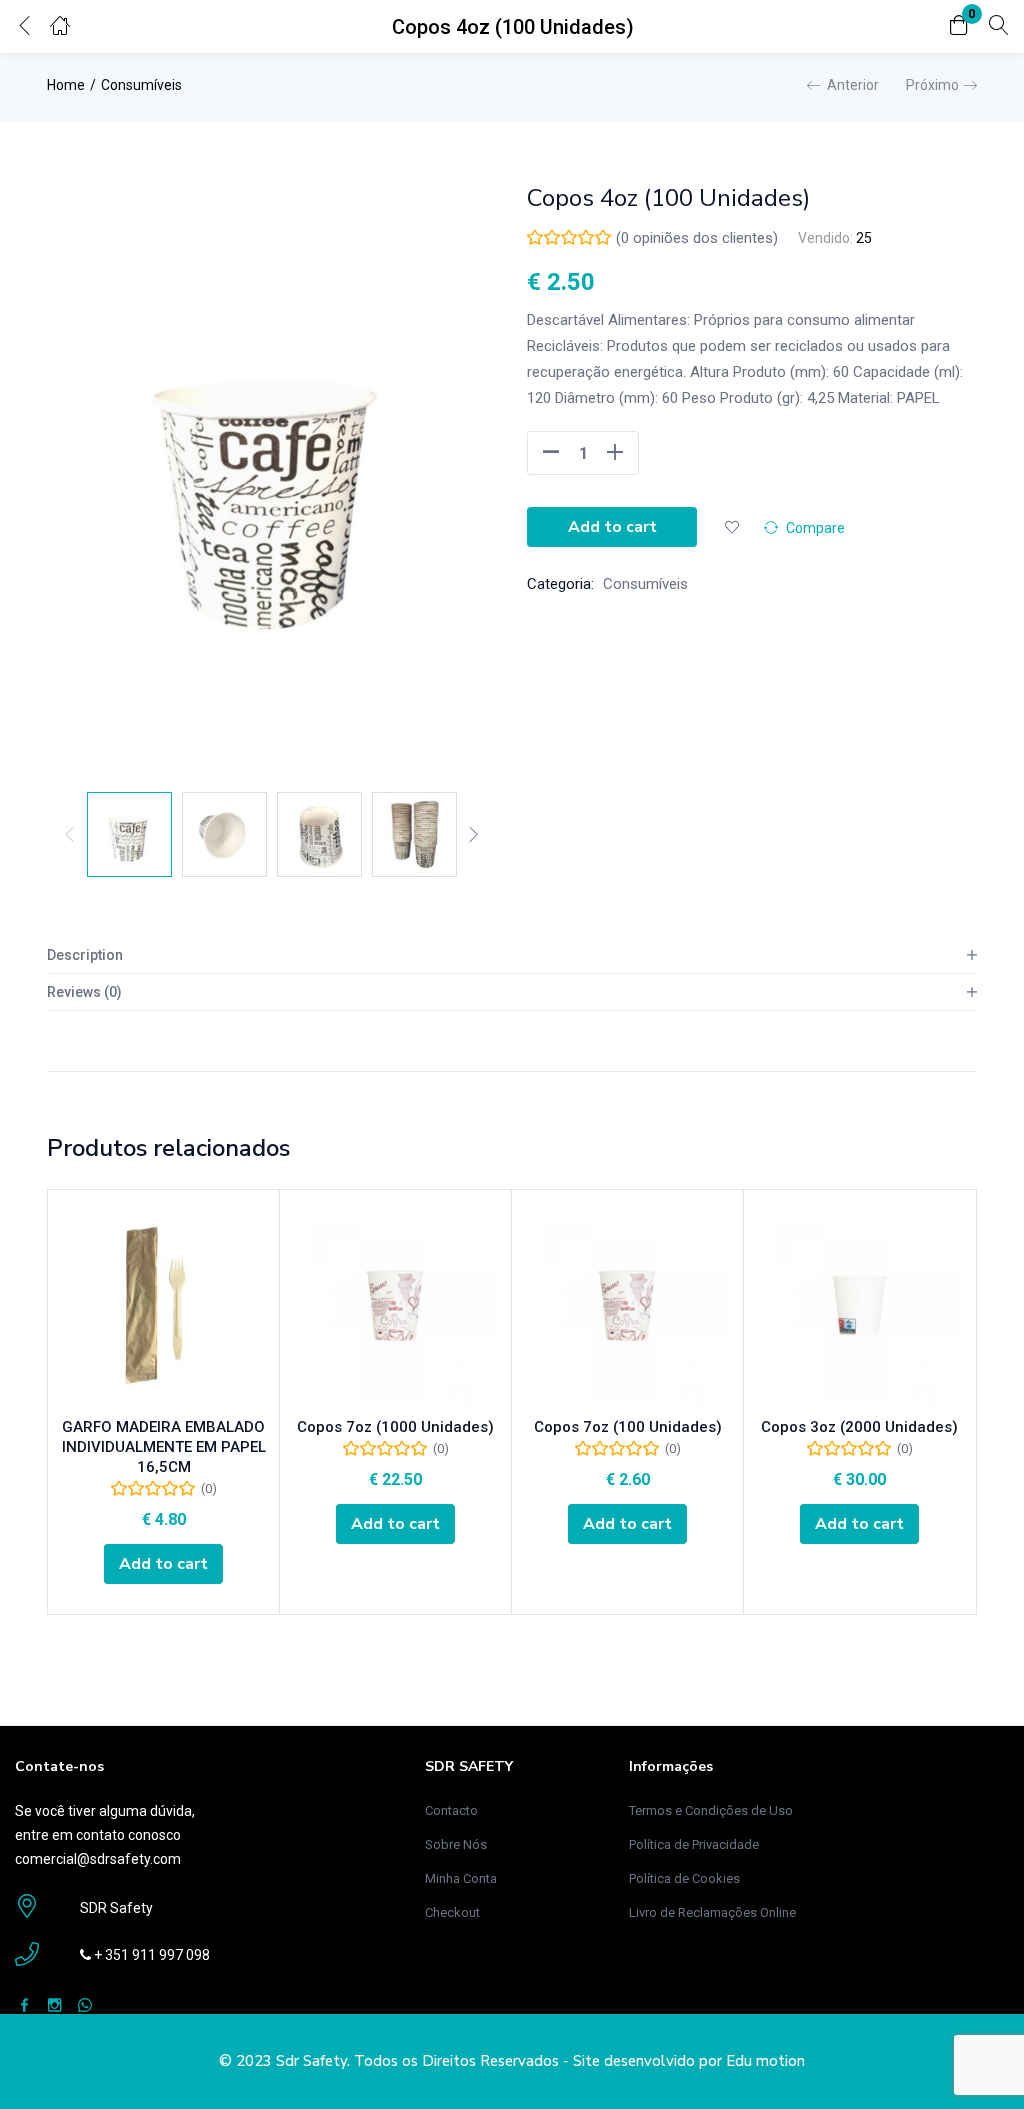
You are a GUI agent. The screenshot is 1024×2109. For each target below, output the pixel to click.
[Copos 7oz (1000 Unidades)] (395, 1305)
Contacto (451, 1810)
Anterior (853, 85)
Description (85, 955)
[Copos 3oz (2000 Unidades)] (859, 1305)
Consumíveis (141, 85)
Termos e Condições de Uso (711, 1810)
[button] (959, 26)
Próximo (932, 85)
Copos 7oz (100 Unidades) (628, 1427)
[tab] (512, 955)
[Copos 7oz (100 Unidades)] (627, 1305)
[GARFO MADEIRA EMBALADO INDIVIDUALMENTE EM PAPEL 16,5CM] (163, 1305)
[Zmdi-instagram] (54, 2004)
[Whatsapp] (84, 2004)
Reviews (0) (84, 992)
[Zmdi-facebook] (24, 2004)
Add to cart (612, 527)
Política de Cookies (684, 1878)
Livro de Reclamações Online (712, 1912)
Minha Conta (461, 1878)
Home (66, 85)
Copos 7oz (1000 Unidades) (395, 1427)
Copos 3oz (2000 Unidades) (859, 1427)
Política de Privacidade (694, 1844)
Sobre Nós (456, 1844)
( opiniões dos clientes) (697, 238)
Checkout (452, 1912)
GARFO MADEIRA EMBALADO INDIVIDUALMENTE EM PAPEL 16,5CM (164, 1447)
